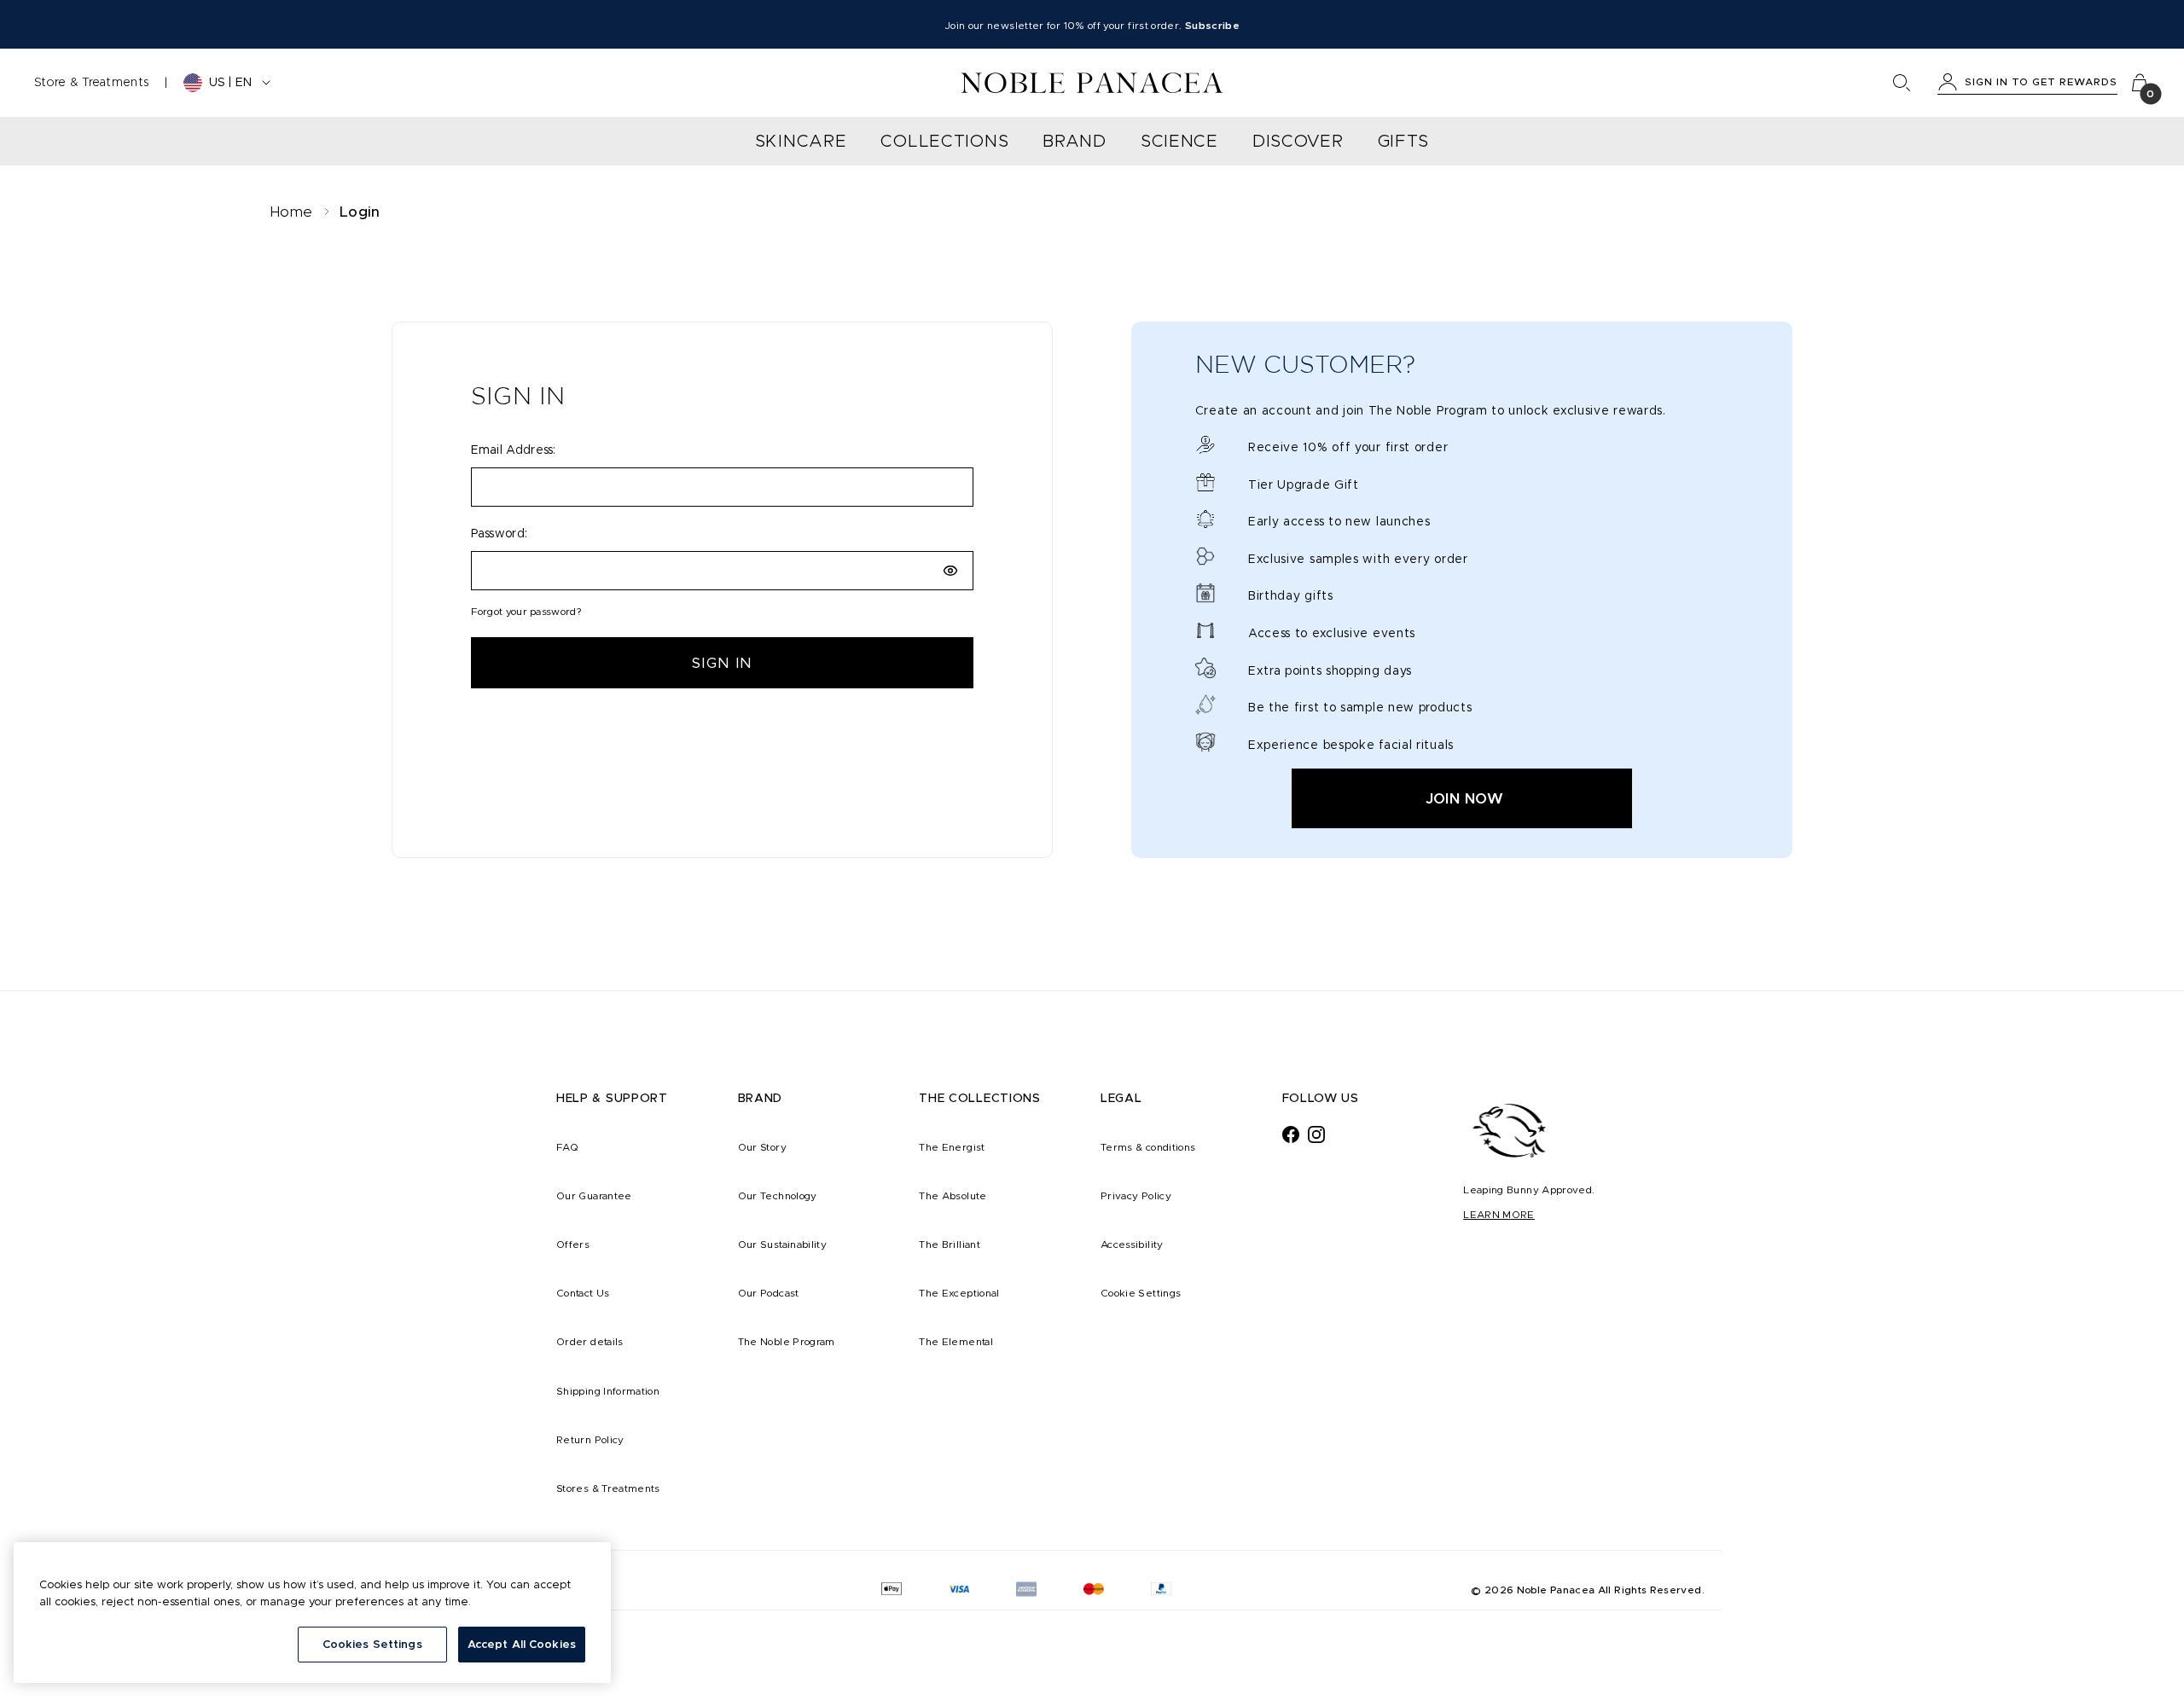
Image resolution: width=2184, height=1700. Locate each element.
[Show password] (950, 571)
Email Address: (514, 450)
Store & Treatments (92, 82)
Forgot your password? (526, 611)
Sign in (722, 663)
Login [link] (360, 212)
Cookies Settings (372, 1644)
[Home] (1092, 83)
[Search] (1902, 83)
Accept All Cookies (522, 1644)
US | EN (231, 82)
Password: (500, 533)
